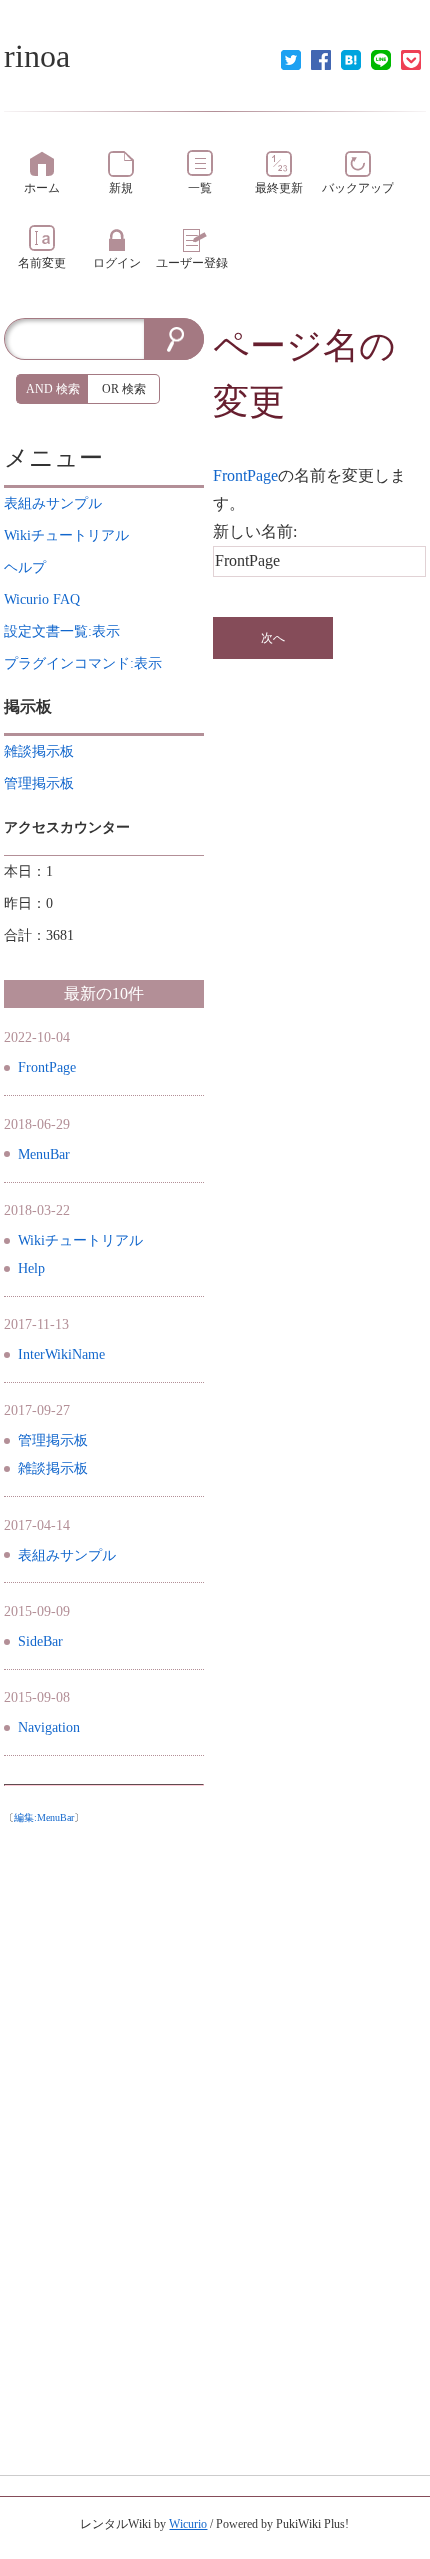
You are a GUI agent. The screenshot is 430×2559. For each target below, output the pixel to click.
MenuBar (44, 1154)
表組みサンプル (67, 1555)
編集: (44, 1817)
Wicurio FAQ (42, 599)
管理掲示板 (53, 1440)
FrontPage (245, 475)
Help (31, 1268)
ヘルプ (25, 567)
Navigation (49, 1727)
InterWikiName (61, 1354)
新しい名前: (255, 531)
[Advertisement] (104, 2133)
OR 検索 (124, 389)
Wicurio (188, 2524)
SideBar (40, 1641)
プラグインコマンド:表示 (83, 663)
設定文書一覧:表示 (62, 631)
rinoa (37, 56)
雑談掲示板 (53, 1468)
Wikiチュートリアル (80, 1240)
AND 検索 (53, 389)
